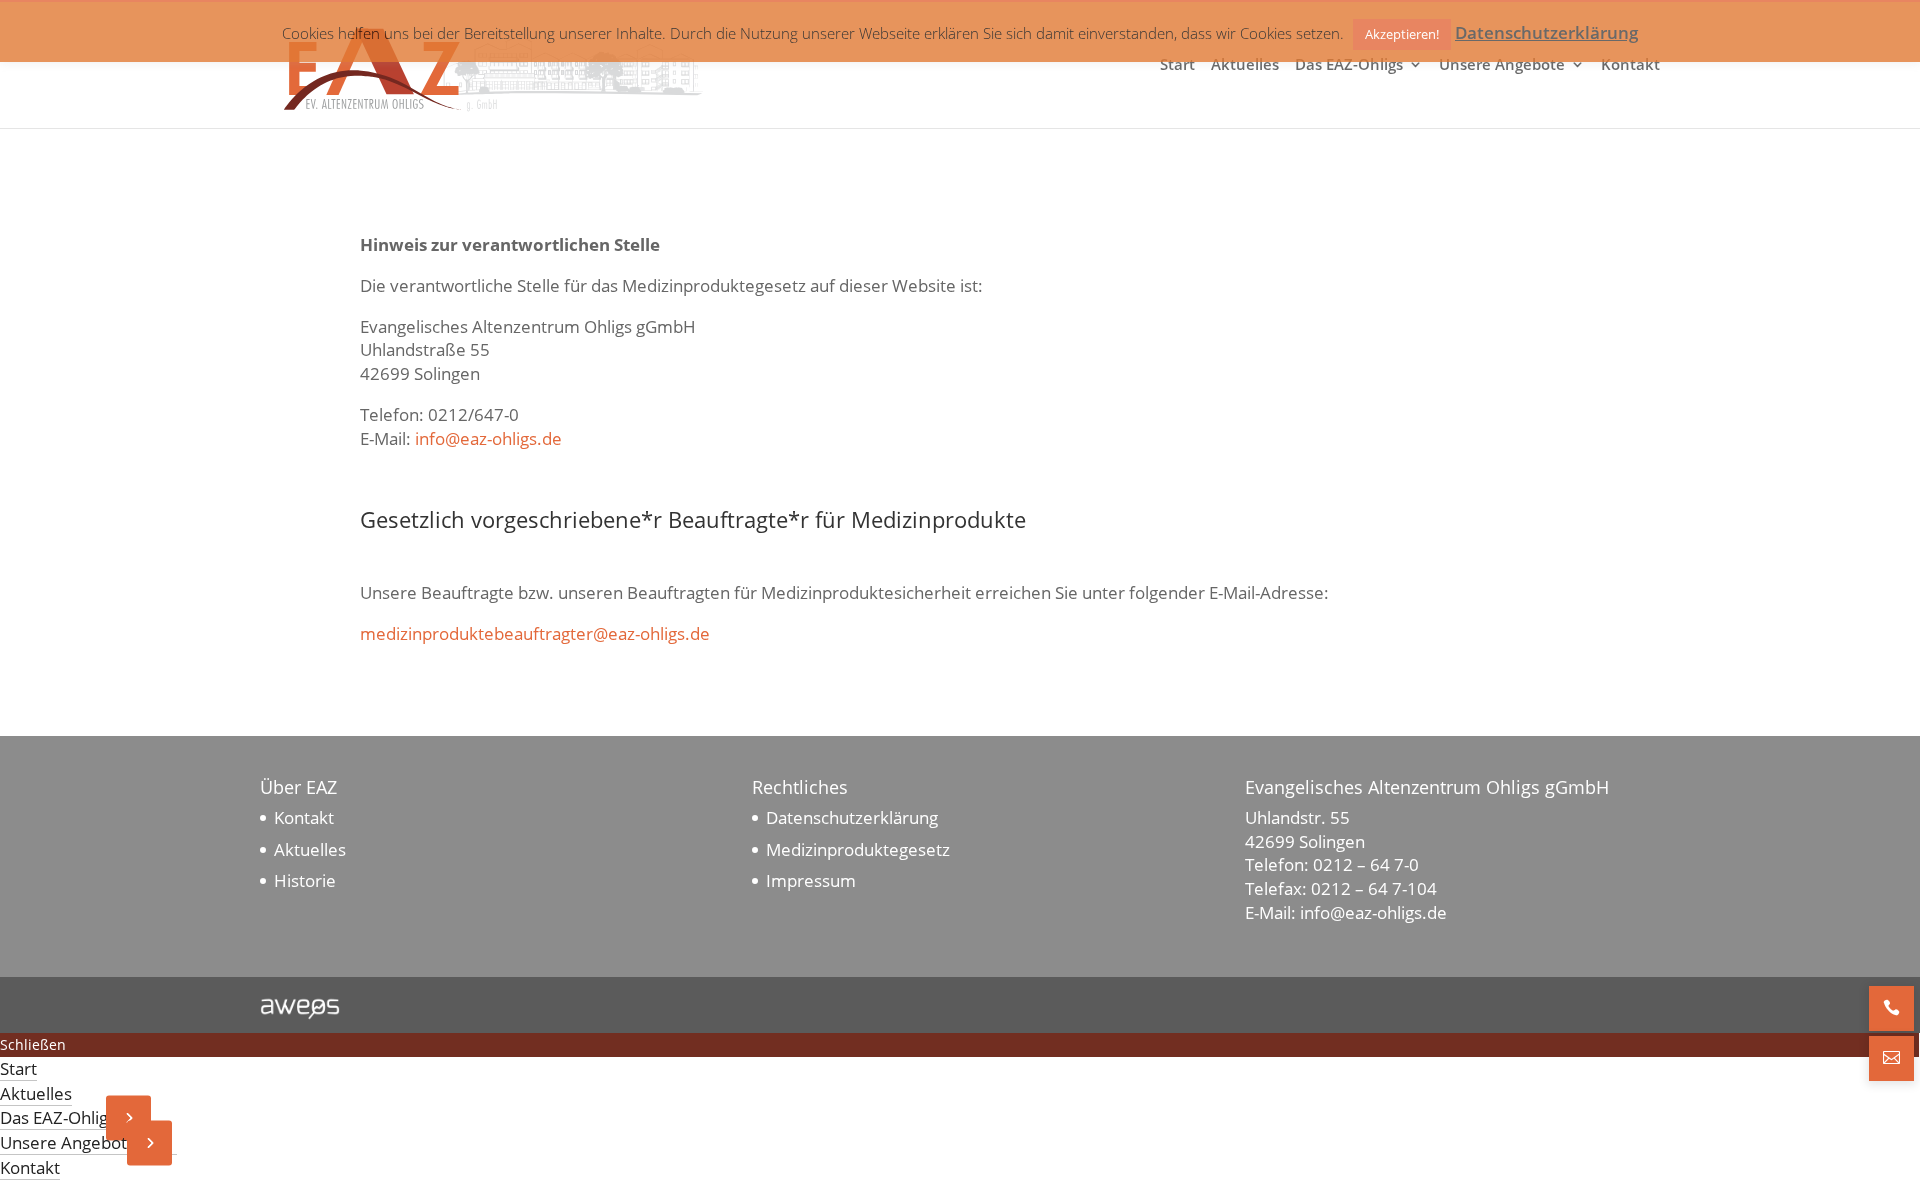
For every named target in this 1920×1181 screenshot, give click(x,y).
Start (1177, 65)
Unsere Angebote (1502, 65)
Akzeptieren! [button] (1402, 34)
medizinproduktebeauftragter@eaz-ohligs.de (535, 633)
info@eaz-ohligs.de (488, 438)
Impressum (811, 880)
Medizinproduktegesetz (858, 849)
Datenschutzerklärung (852, 817)
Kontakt (1630, 65)
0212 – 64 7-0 (1366, 864)
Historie (305, 880)
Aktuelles (1245, 65)
